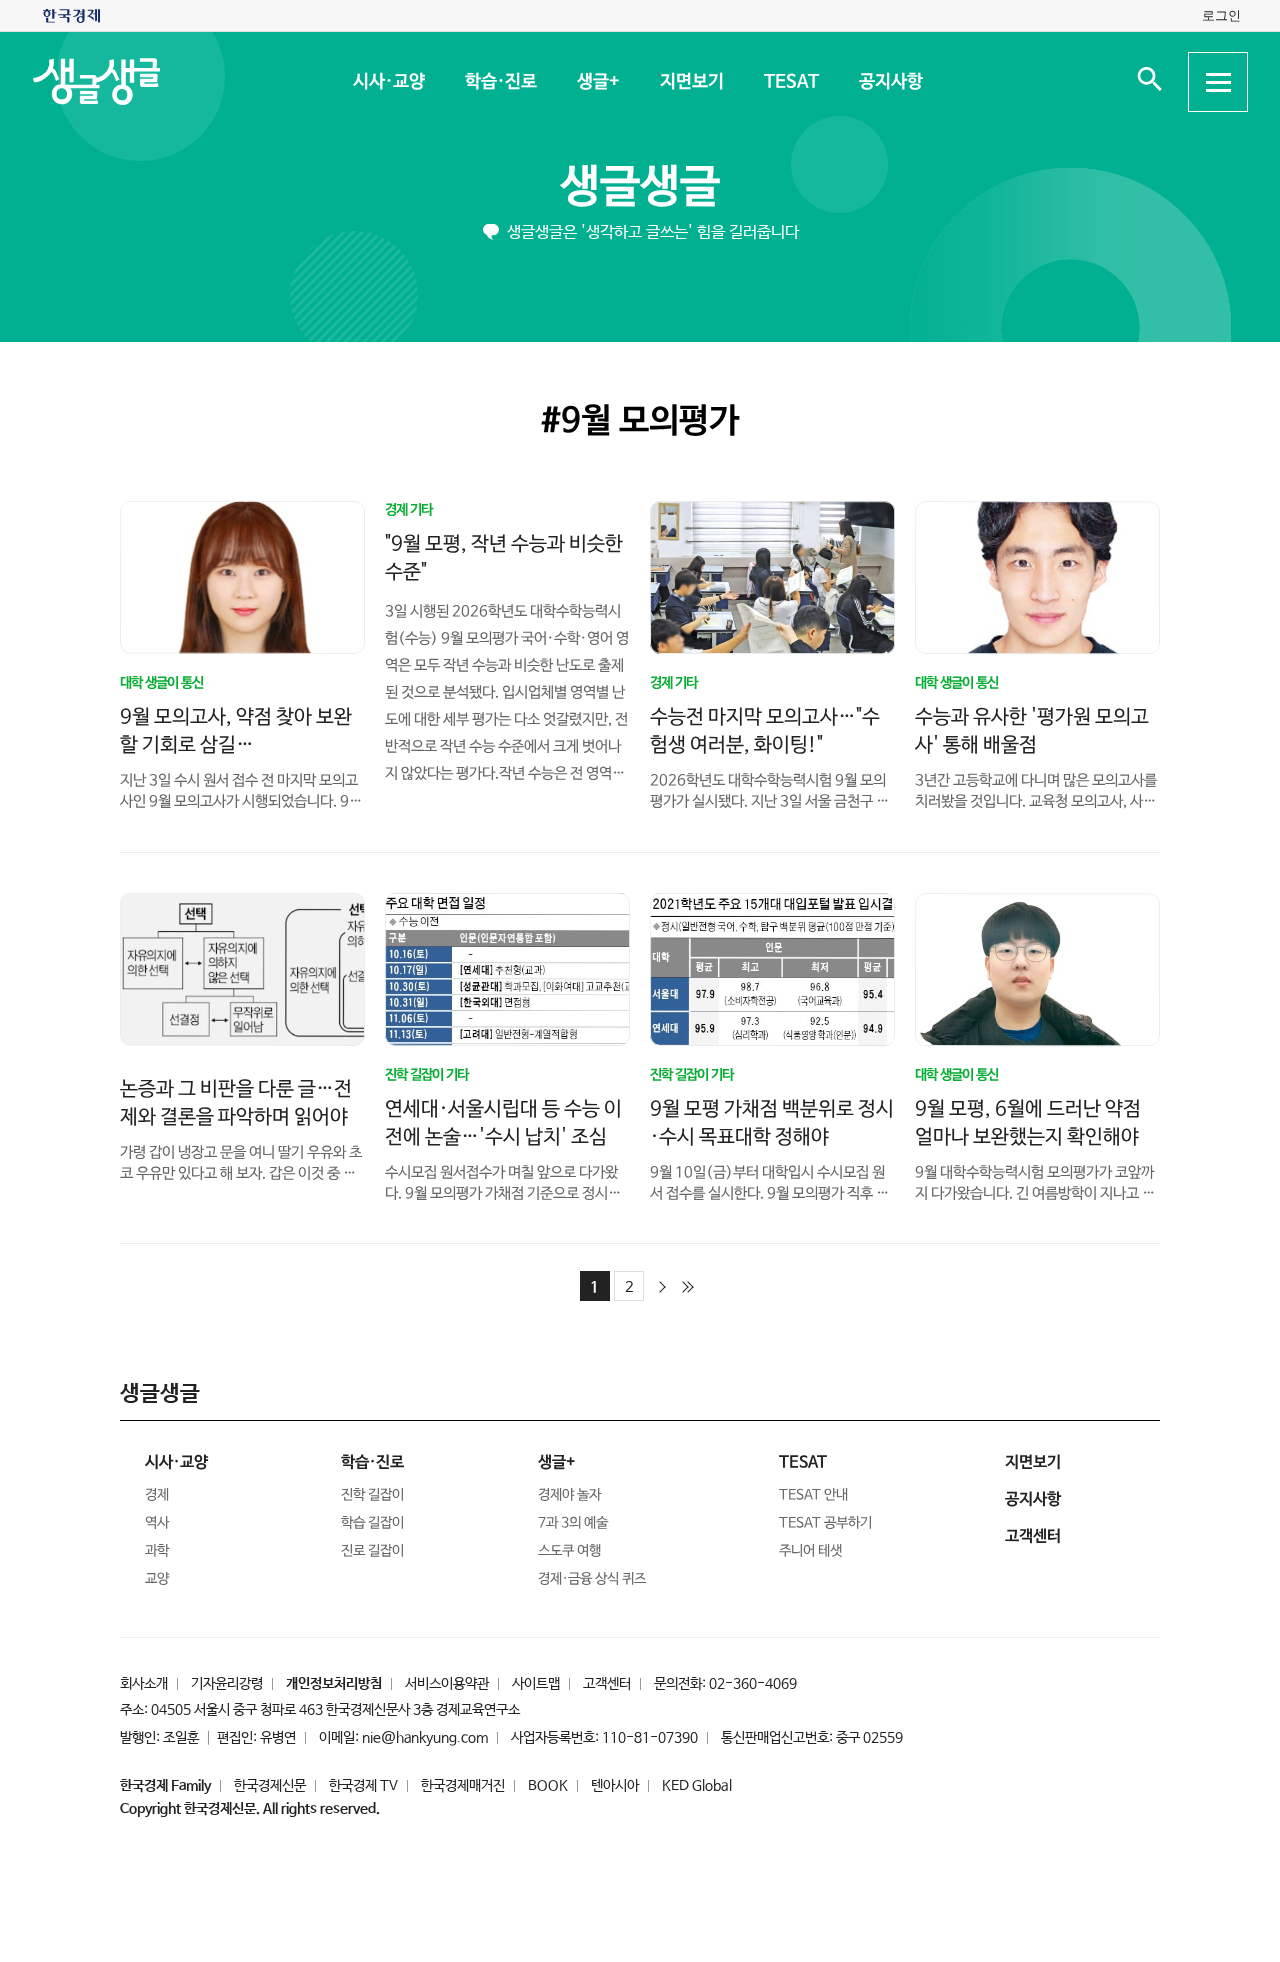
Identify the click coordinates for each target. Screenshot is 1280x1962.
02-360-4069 (753, 1684)
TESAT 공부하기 (825, 1523)
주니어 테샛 (810, 1551)
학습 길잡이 (372, 1523)
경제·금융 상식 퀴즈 (592, 1579)
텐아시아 (615, 1786)
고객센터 (607, 1684)
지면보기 (691, 82)
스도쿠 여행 (569, 1551)
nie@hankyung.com (425, 1738)
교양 (157, 1579)
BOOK (548, 1786)
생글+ (597, 82)
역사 (157, 1523)
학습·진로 (500, 82)
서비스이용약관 (447, 1684)
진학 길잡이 (372, 1495)
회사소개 (144, 1684)
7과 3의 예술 (573, 1523)
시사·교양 (388, 82)
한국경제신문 (270, 1786)
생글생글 (640, 187)
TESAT (790, 82)
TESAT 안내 (813, 1495)
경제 (157, 1495)
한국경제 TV (363, 1786)
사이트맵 (536, 1684)
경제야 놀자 (569, 1495)
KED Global (697, 1786)
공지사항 (890, 82)
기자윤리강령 (227, 1684)
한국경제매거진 (463, 1786)
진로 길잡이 (372, 1551)
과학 (157, 1551)
